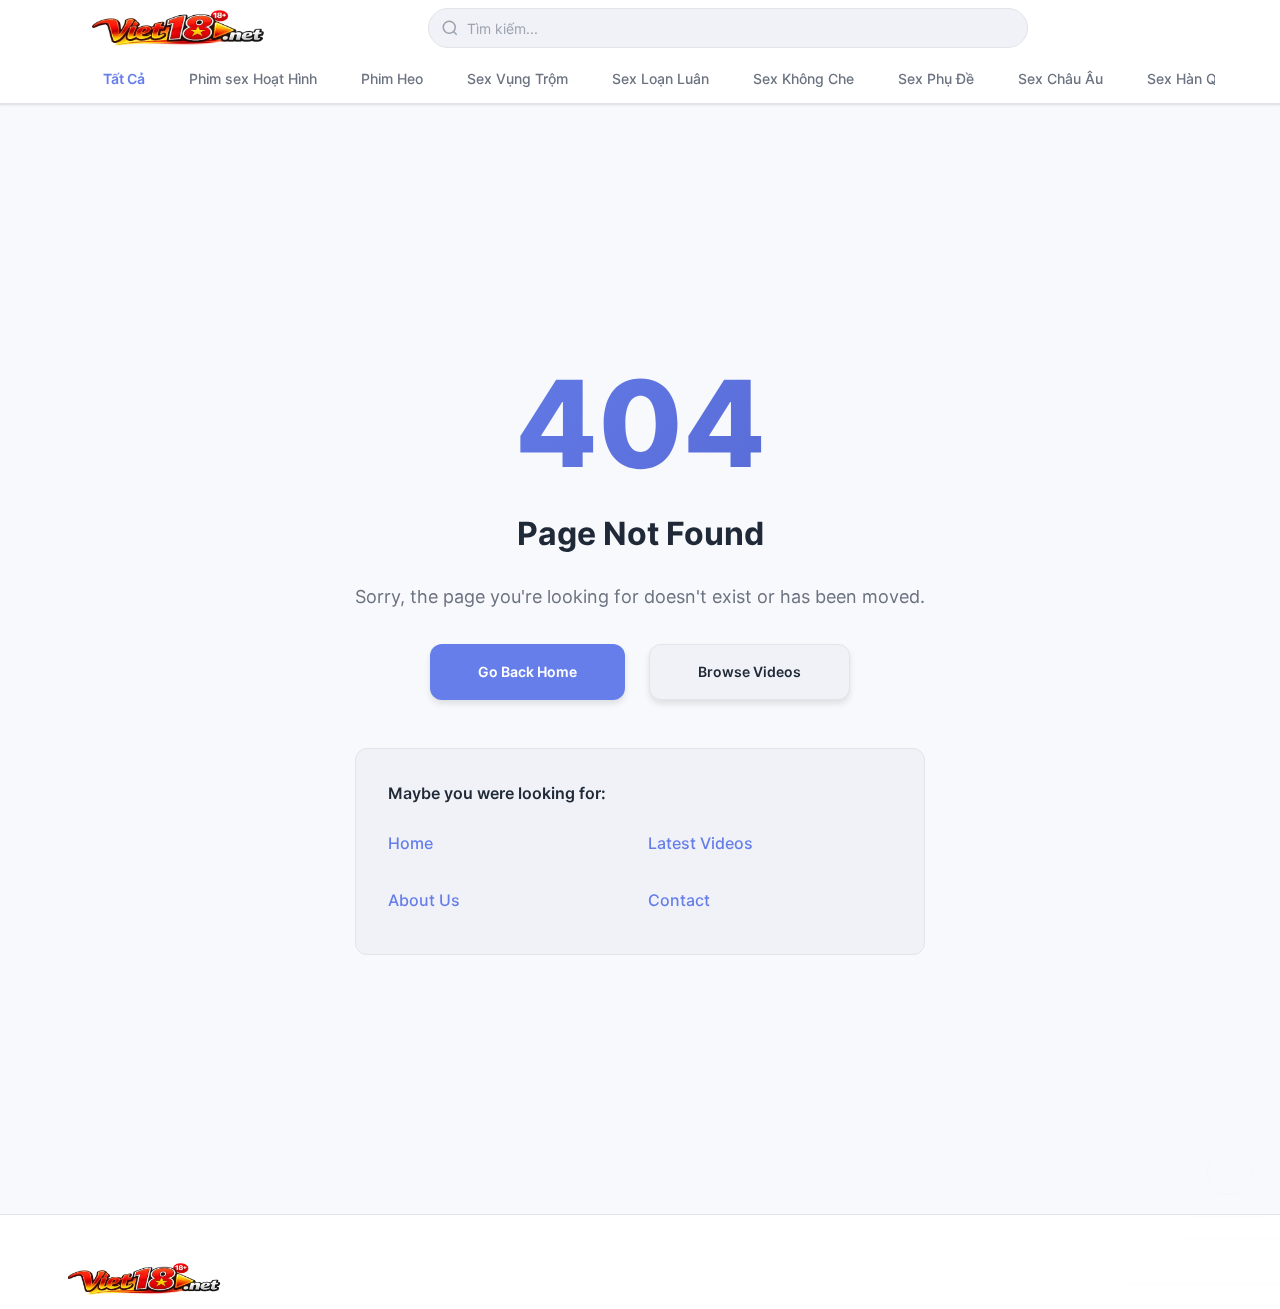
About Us (424, 900)
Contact (679, 900)
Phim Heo (392, 78)
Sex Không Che (803, 78)
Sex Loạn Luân (660, 78)
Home (410, 843)
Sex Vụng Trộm (517, 78)
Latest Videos (700, 843)
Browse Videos (749, 671)
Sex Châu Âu (1060, 78)
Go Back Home (527, 671)
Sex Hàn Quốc (1194, 78)
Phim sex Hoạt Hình (253, 78)
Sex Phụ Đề (936, 78)
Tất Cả (124, 78)
